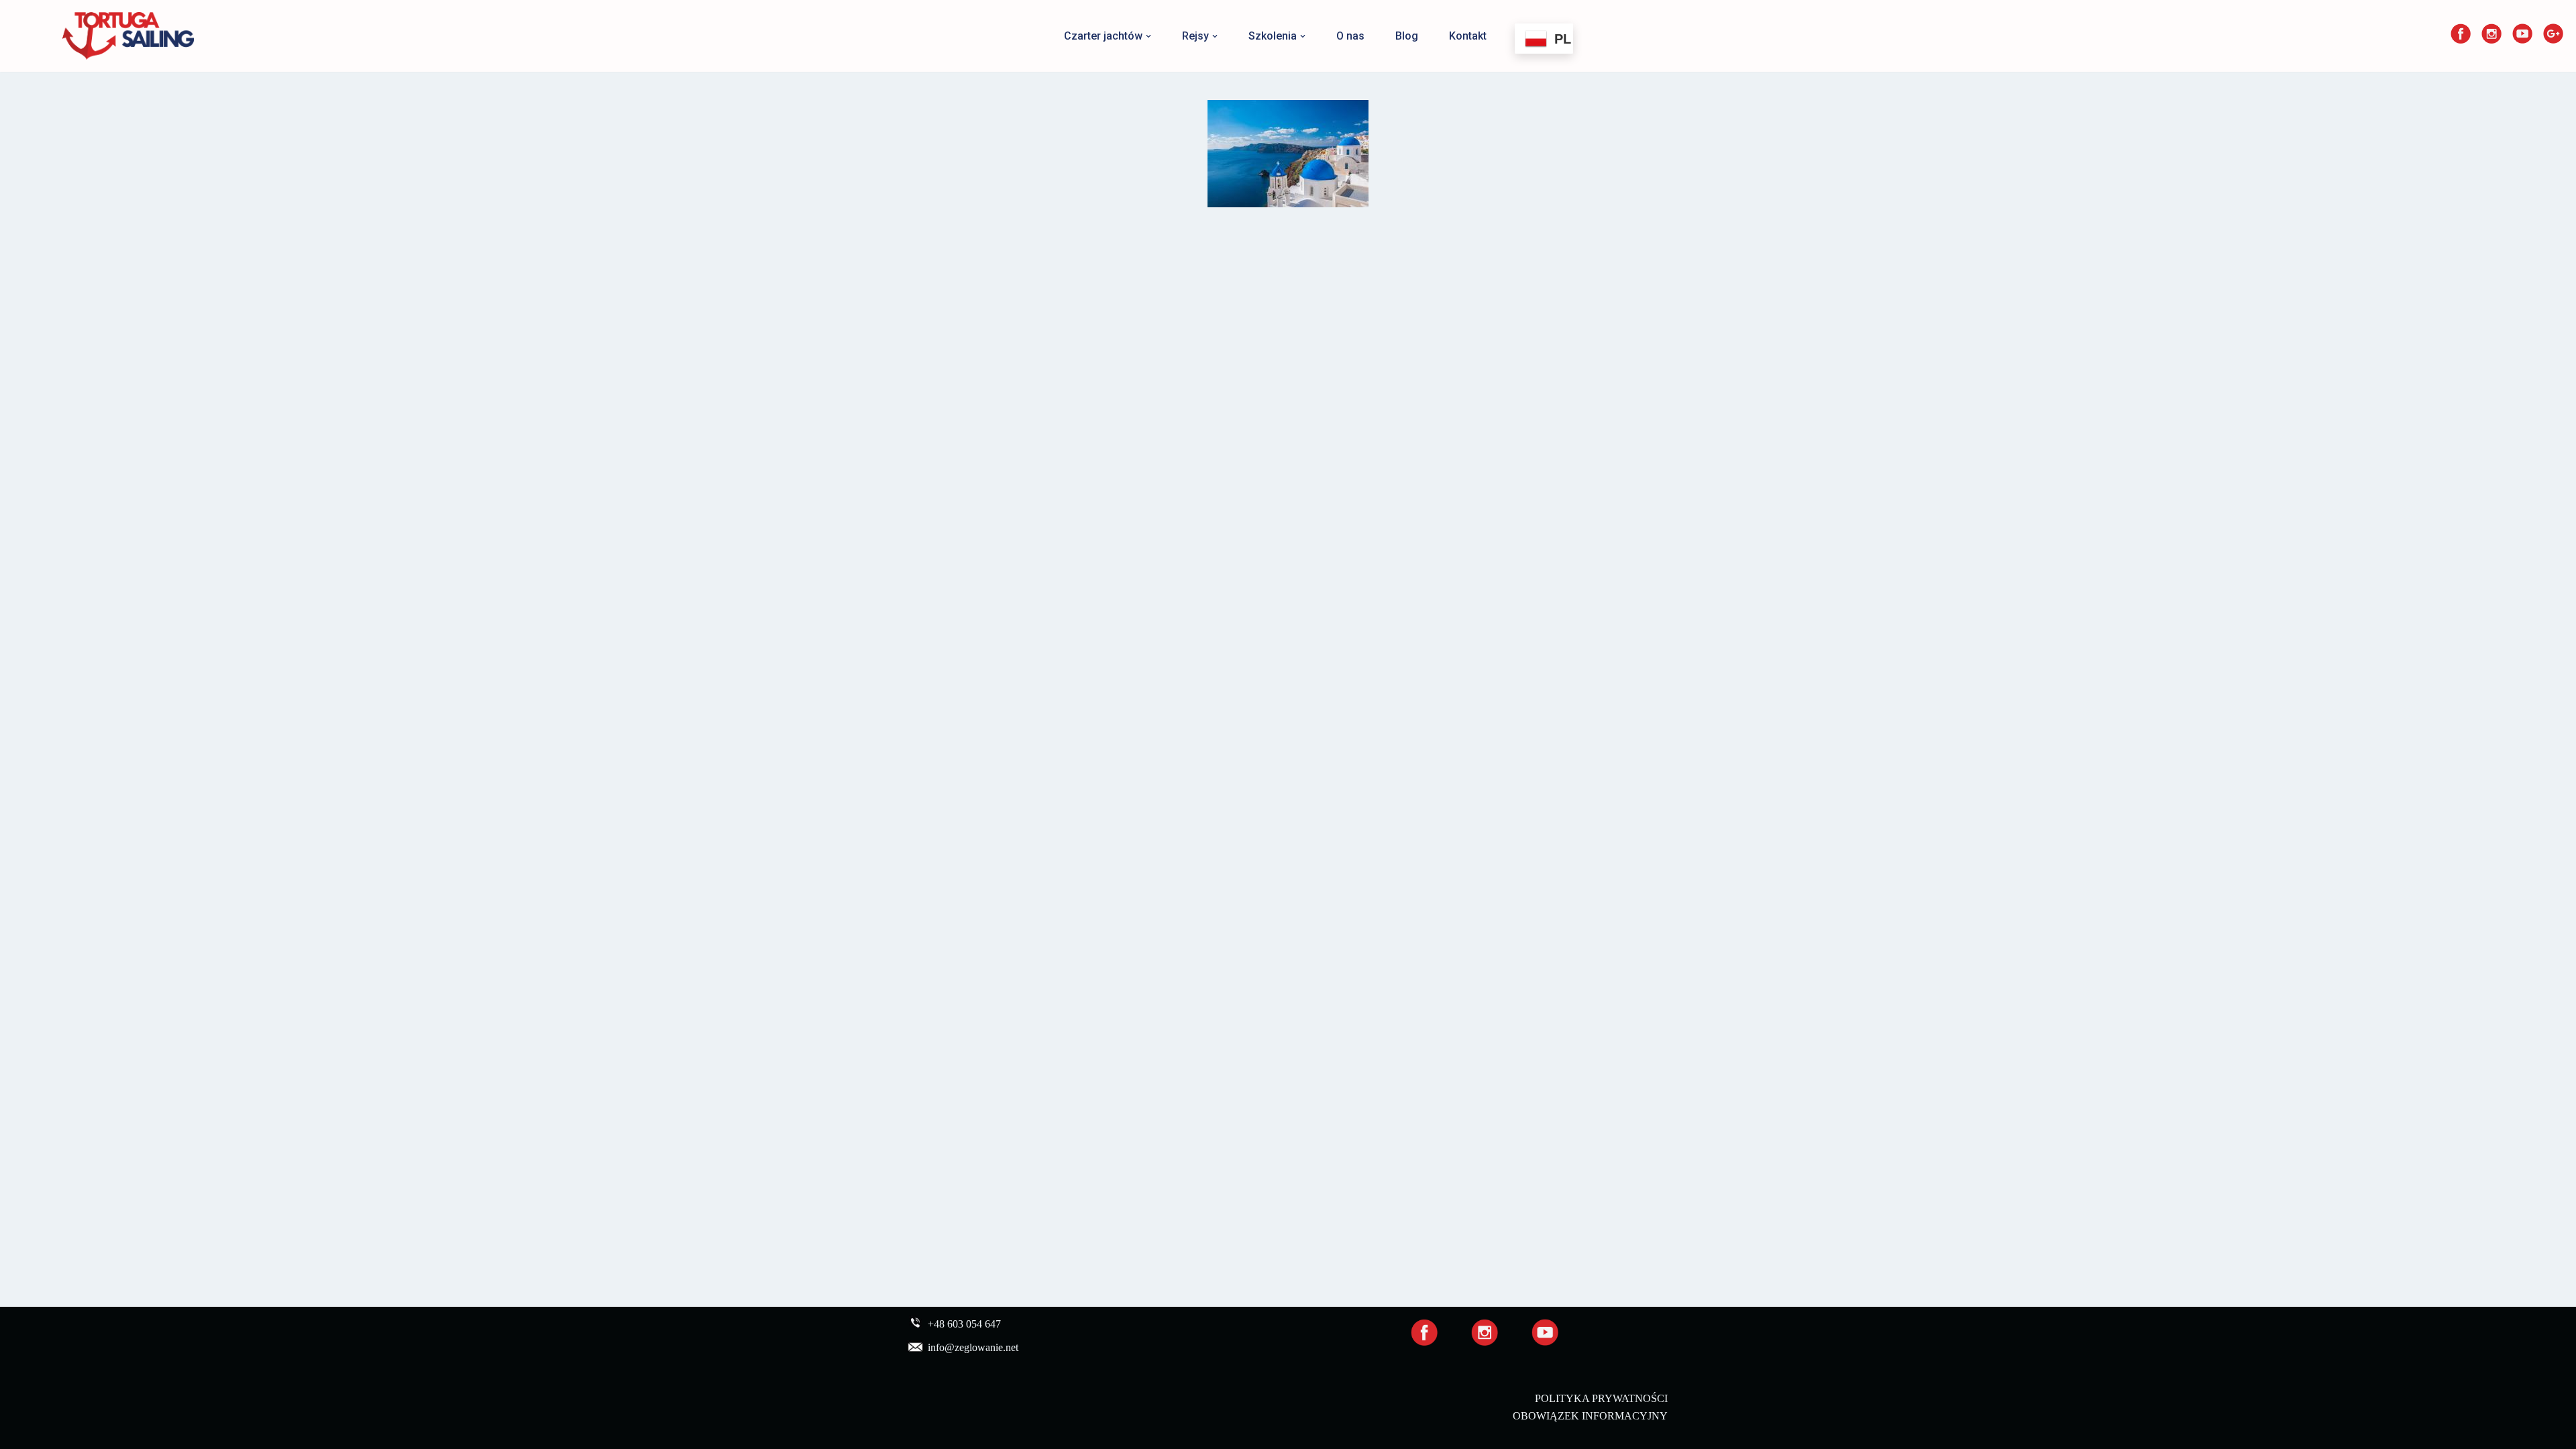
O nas (1350, 36)
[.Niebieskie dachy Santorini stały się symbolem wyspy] (1288, 154)
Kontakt (1468, 36)
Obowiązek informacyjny (1590, 1416)
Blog (1407, 36)
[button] (1148, 36)
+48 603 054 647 (964, 1325)
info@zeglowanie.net (973, 1348)
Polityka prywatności (1601, 1398)
